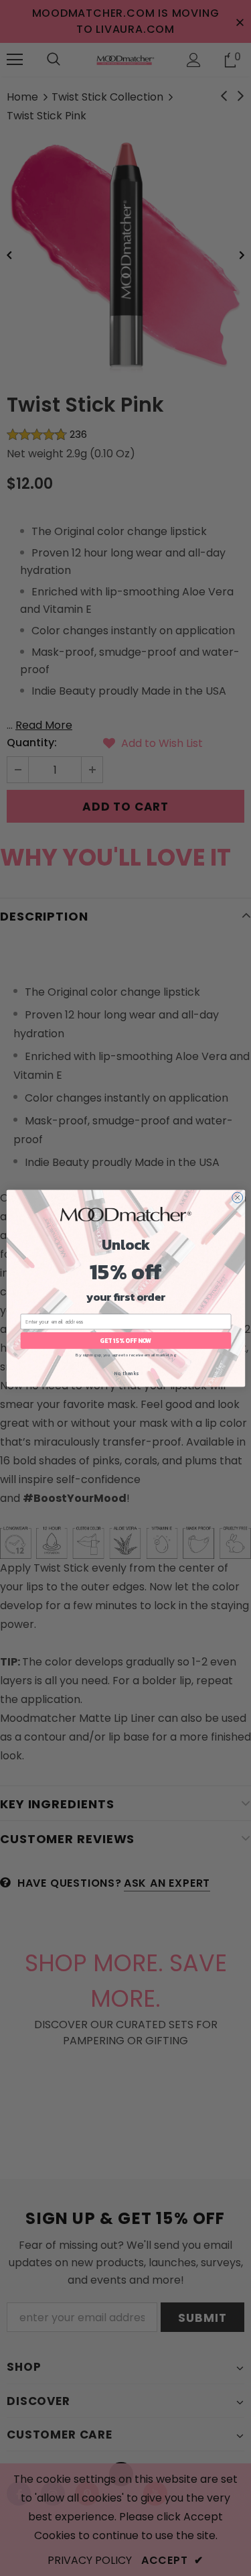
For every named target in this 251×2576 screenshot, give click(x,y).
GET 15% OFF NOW (125, 1340)
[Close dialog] (237, 1197)
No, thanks (125, 1373)
